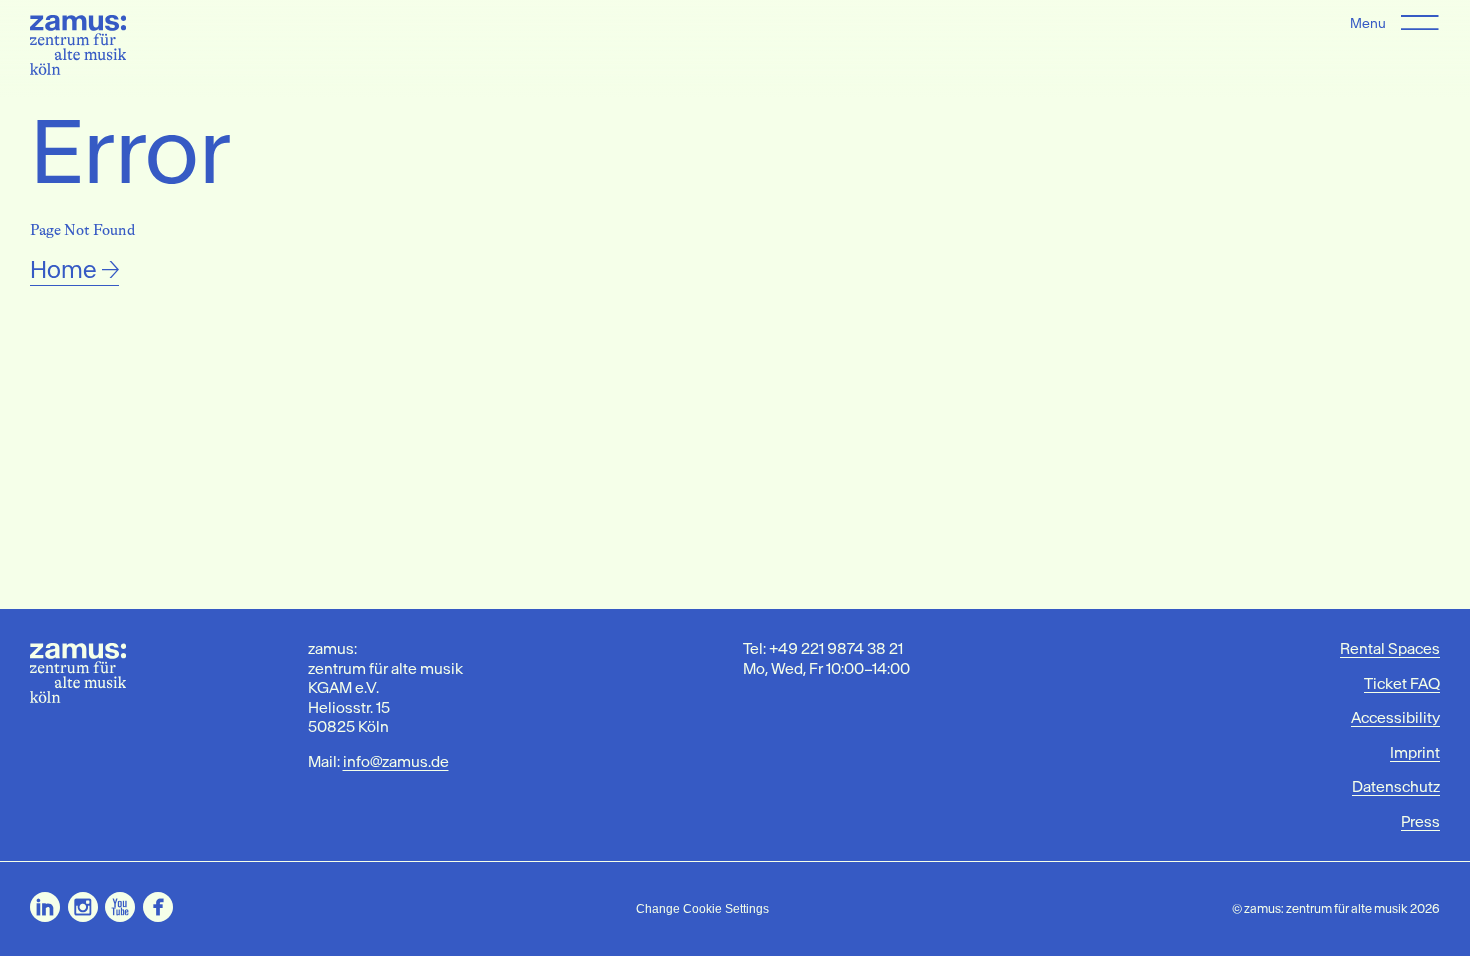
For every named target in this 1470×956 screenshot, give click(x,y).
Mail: (378, 761)
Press (1420, 821)
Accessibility (1395, 717)
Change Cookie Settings (702, 909)
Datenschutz (1396, 786)
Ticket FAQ (1402, 683)
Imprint (1415, 752)
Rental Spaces (1390, 648)
